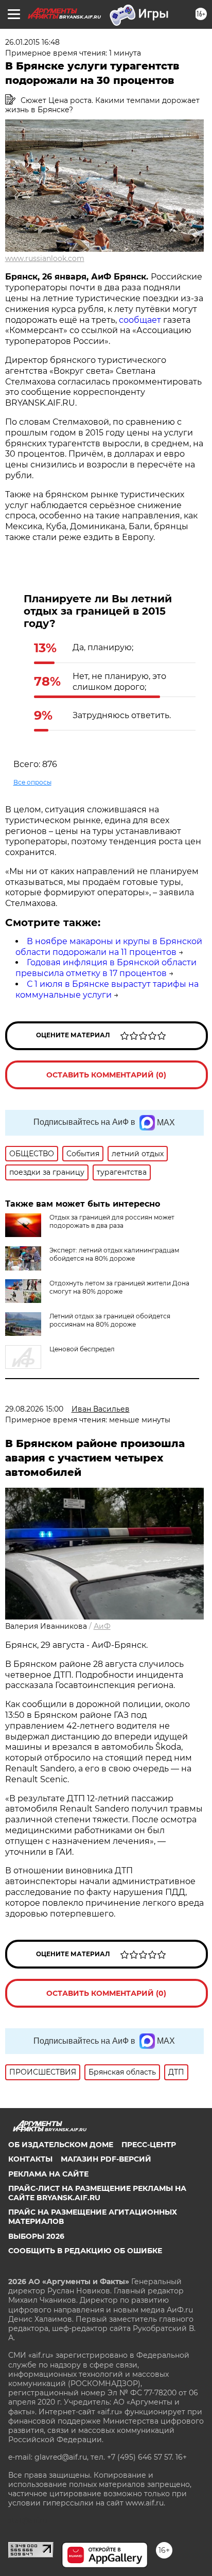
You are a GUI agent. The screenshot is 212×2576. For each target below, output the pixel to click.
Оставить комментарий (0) (106, 1075)
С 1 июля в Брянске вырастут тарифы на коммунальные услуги (107, 989)
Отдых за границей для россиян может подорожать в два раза (112, 1221)
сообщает (140, 320)
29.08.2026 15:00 (34, 1409)
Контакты (30, 2159)
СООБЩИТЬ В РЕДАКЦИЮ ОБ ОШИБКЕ (85, 2251)
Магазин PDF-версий (106, 2159)
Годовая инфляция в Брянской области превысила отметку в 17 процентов (106, 968)
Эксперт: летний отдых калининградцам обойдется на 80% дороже (114, 1254)
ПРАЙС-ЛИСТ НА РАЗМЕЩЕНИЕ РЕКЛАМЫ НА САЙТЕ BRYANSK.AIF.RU (97, 2193)
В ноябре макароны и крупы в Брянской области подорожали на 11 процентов (109, 947)
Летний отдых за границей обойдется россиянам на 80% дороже (110, 1320)
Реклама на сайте (48, 2174)
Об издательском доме (61, 2145)
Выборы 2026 (36, 2236)
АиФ (102, 1626)
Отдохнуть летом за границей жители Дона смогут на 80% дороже (119, 1287)
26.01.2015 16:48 (32, 42)
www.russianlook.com (45, 258)
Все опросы (32, 782)
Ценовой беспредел (82, 1349)
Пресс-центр (149, 2145)
